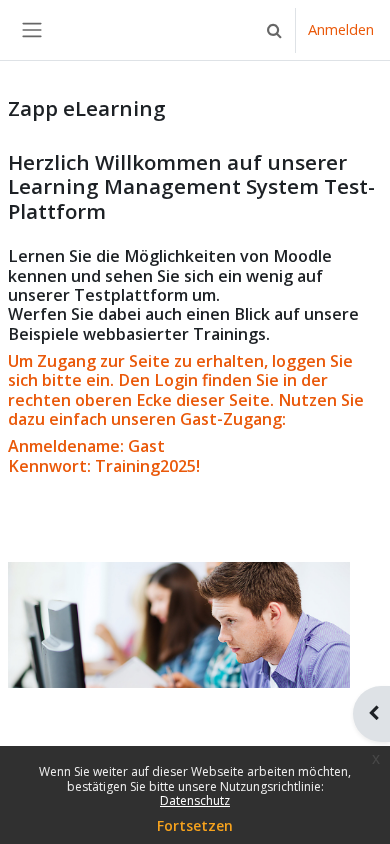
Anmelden (341, 29)
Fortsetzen (195, 825)
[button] (274, 30)
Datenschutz (195, 800)
